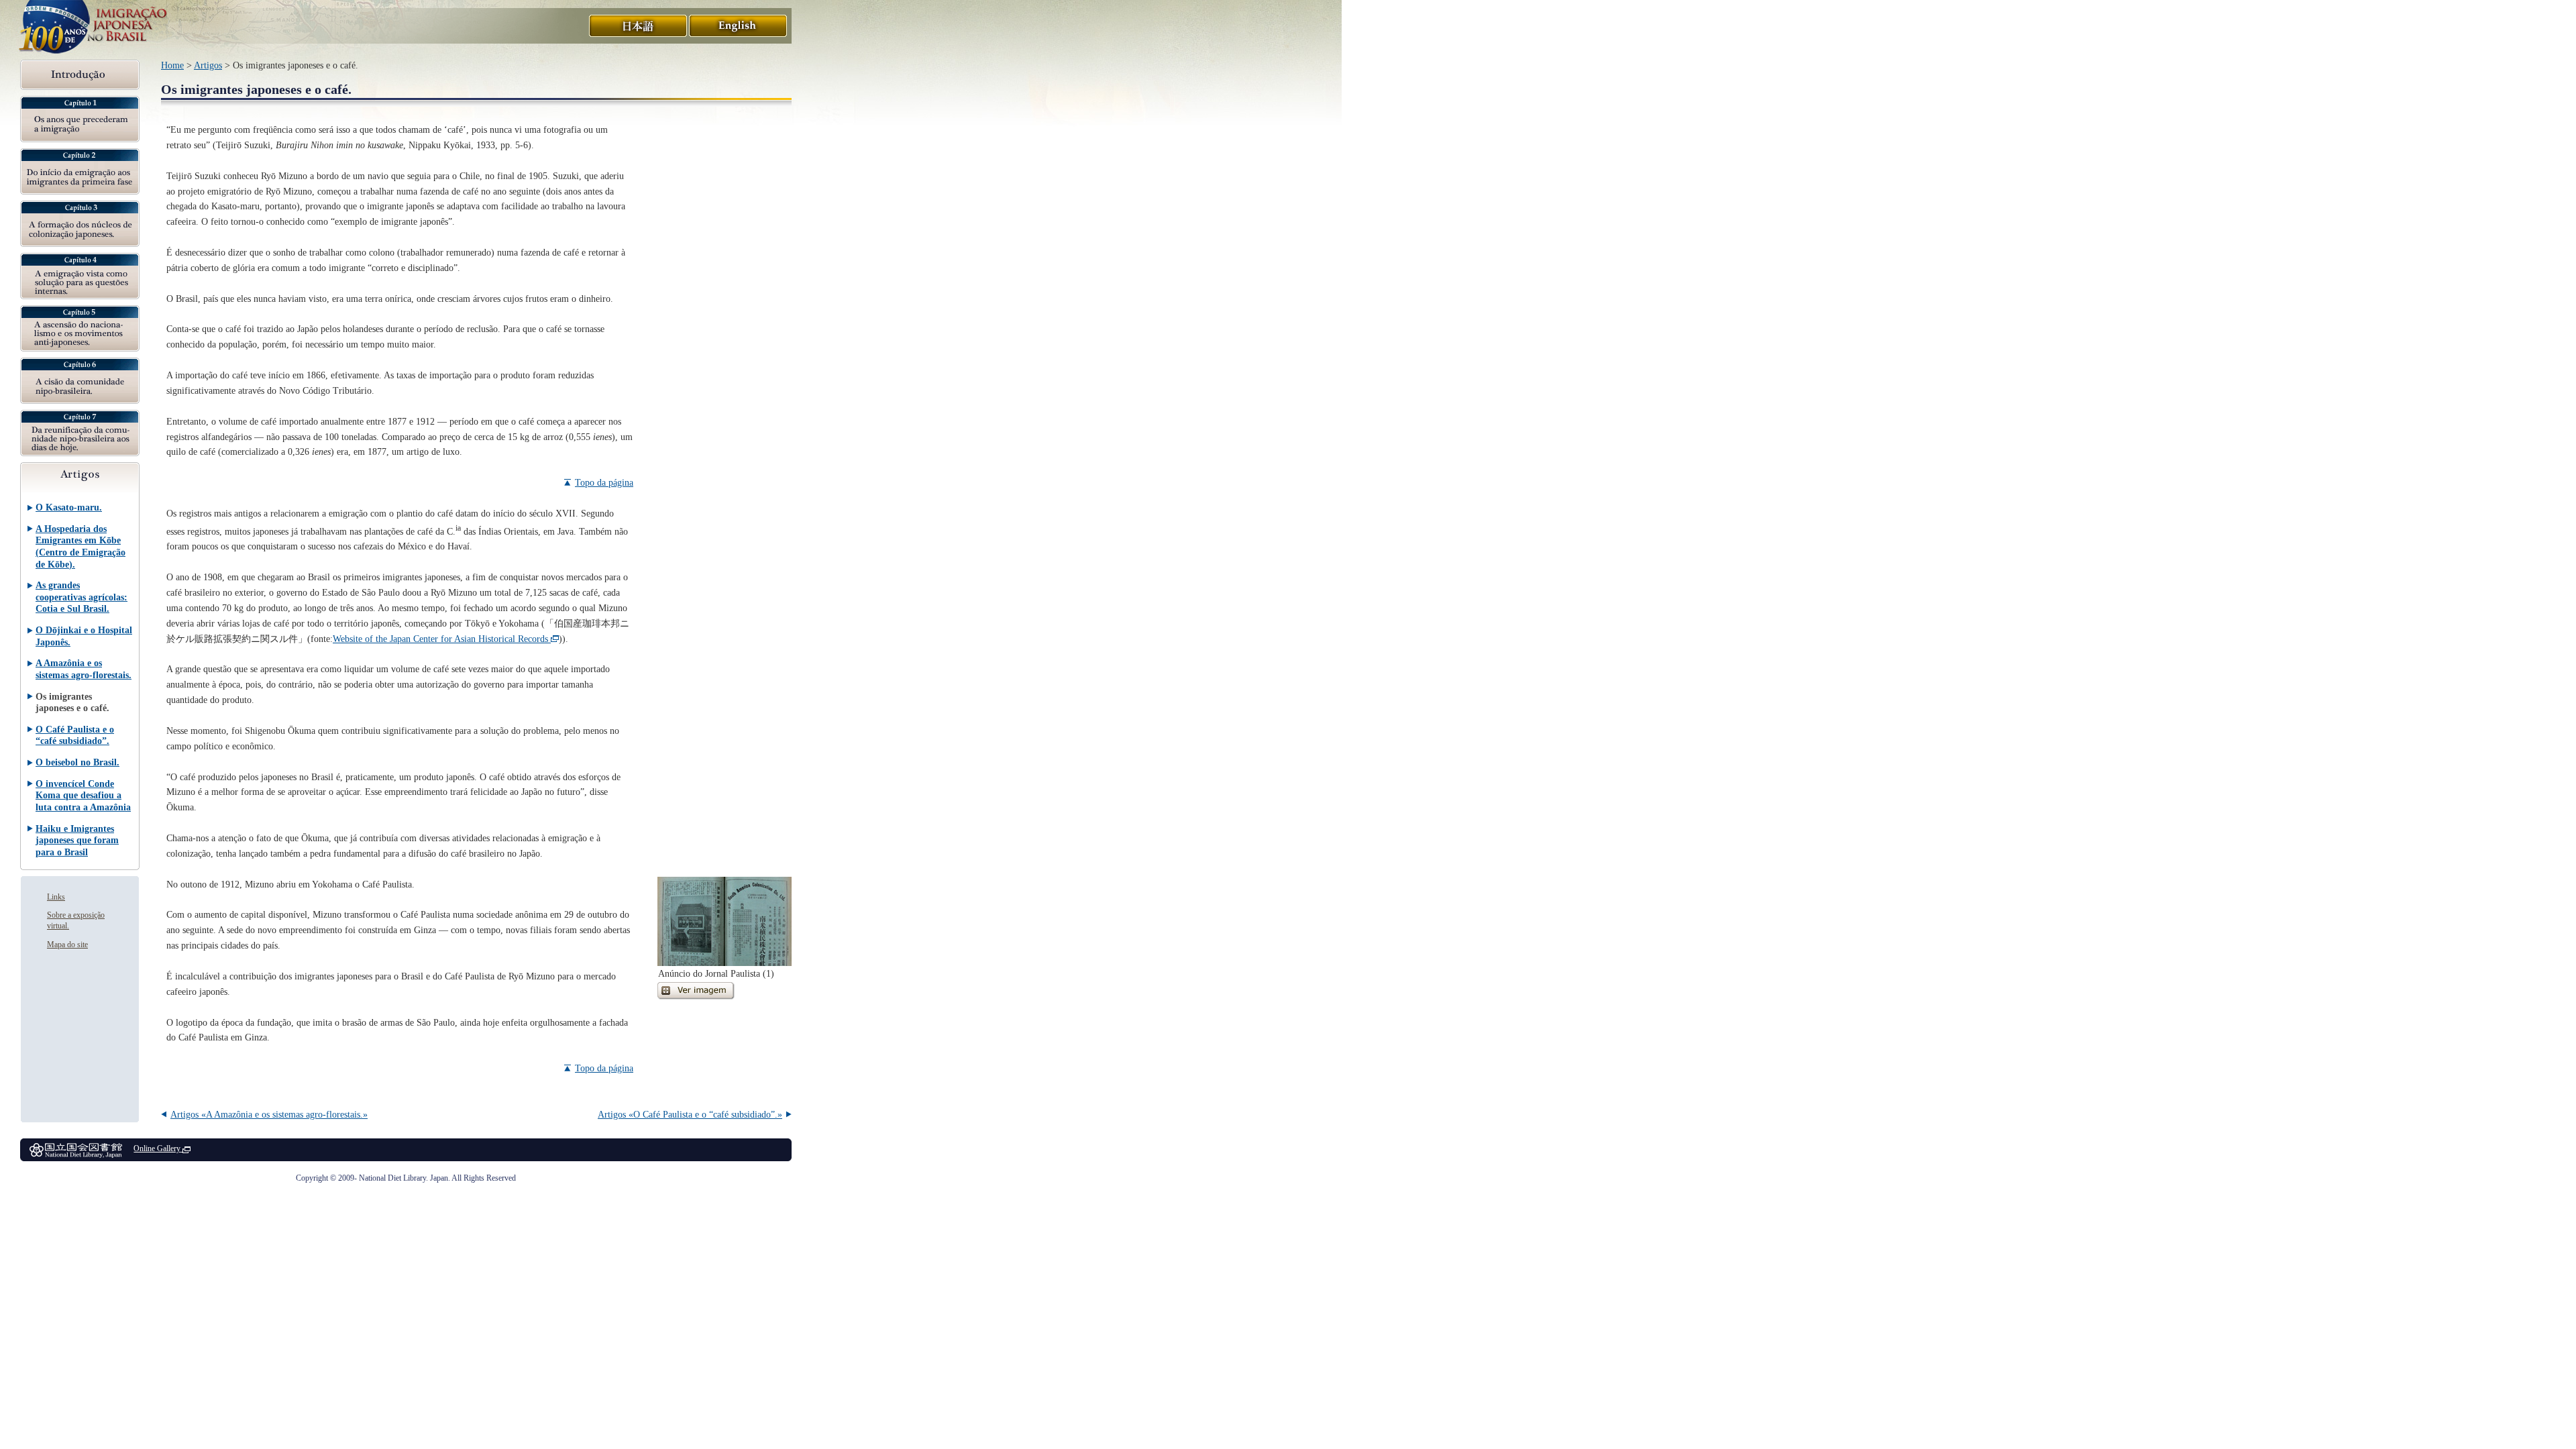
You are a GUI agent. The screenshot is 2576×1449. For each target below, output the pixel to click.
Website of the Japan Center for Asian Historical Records (440, 639)
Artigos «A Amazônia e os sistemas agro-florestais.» (269, 1114)
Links (56, 897)
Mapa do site (67, 945)
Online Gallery (157, 1148)
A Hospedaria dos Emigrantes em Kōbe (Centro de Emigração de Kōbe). (80, 546)
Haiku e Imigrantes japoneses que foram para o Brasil (77, 840)
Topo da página (604, 482)
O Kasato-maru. (69, 507)
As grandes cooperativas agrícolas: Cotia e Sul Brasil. (82, 597)
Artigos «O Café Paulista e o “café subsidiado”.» (690, 1114)
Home (172, 65)
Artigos (208, 65)
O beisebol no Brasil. (77, 762)
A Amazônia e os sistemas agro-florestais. (84, 669)
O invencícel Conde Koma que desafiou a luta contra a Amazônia (83, 795)
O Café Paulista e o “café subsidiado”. (75, 735)
